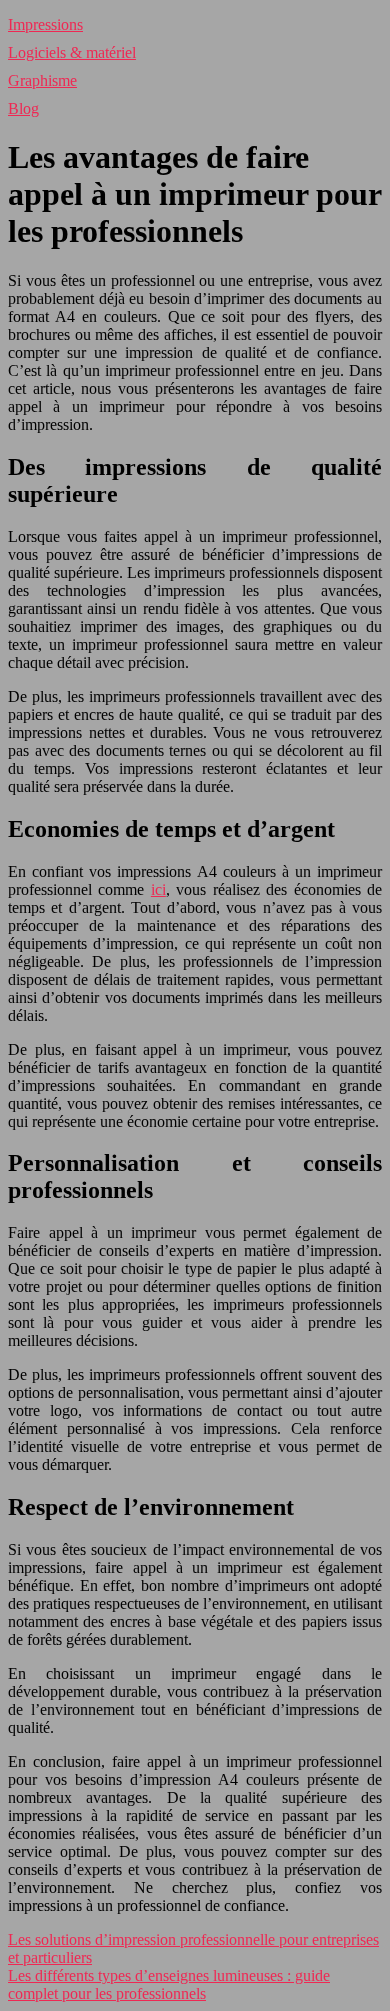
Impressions (45, 24)
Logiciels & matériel (72, 52)
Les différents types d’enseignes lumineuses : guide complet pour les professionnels (169, 1984)
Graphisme (42, 80)
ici (158, 889)
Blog (23, 108)
